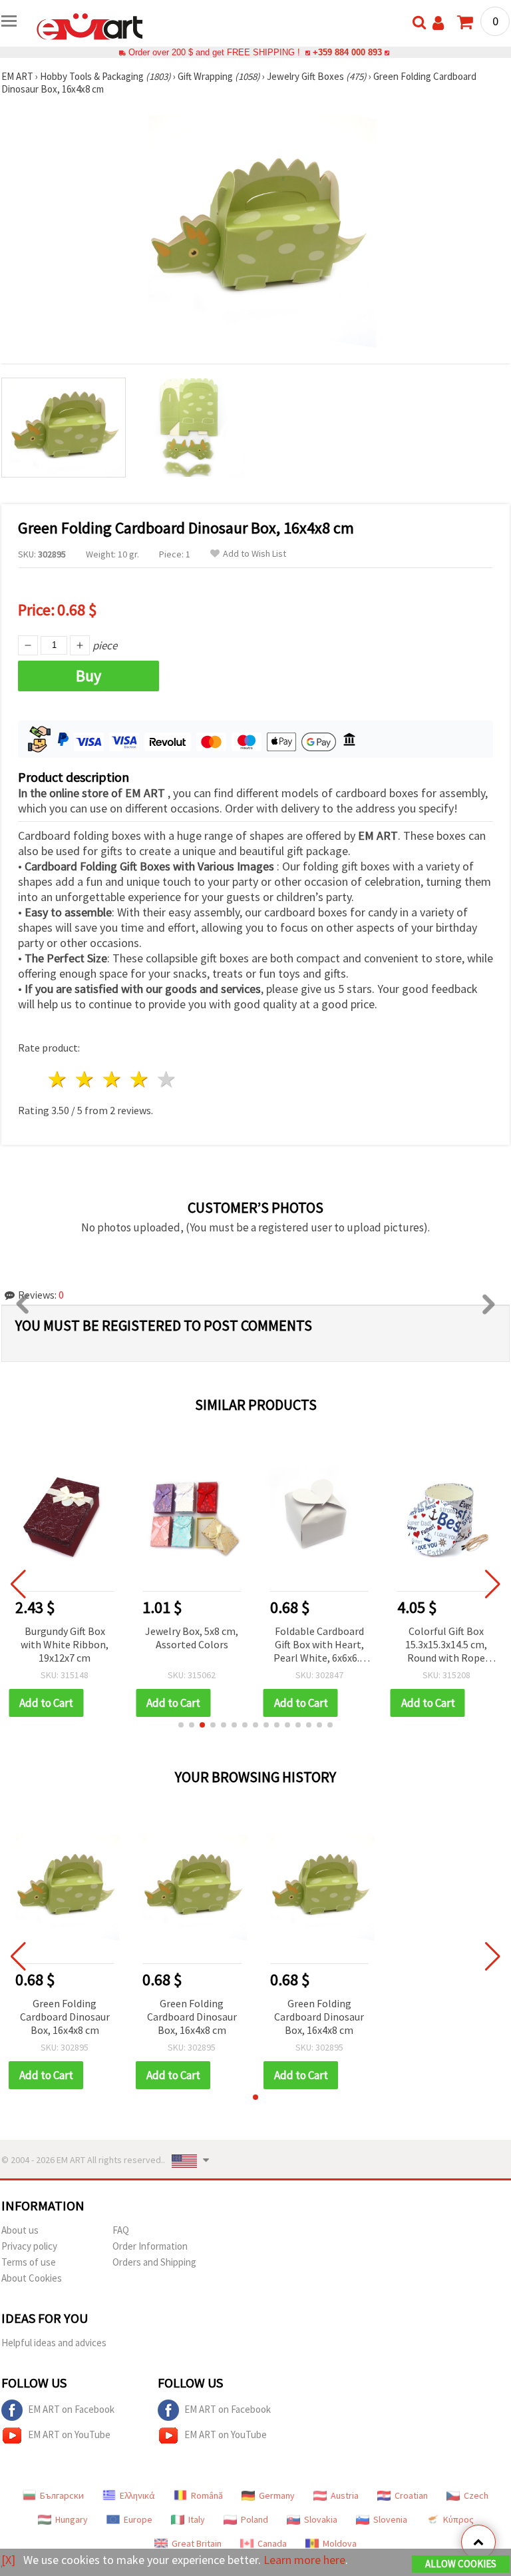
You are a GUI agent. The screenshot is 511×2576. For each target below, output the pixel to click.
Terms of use (29, 2262)
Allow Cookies (461, 2564)
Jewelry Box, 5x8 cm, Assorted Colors (192, 1638)
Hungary (72, 2519)
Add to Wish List (255, 554)
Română (207, 2495)
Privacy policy (29, 2246)
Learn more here (304, 2560)
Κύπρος (458, 2519)
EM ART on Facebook (71, 2409)
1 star (58, 1079)
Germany (277, 2495)
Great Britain (197, 2543)
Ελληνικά (137, 2495)
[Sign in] (438, 23)
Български (62, 2495)
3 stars (113, 1079)
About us (20, 2230)
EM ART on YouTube (69, 2434)
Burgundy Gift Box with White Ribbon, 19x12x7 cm (65, 1644)
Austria (345, 2495)
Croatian (411, 2495)
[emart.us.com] (90, 25)
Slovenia (390, 2519)
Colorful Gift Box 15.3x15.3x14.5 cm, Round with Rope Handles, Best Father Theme (446, 1645)
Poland (255, 2519)
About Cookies (32, 2278)
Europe (138, 2519)
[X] (8, 2560)
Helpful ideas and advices (54, 2343)
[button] (181, 1725)
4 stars (139, 1079)
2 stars (85, 1079)
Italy (197, 2519)
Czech (476, 2495)
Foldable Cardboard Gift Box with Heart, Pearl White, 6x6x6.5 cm (319, 1645)
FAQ (121, 2230)
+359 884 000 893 (347, 52)
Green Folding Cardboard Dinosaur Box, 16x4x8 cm (65, 2017)
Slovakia (321, 2519)
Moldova (340, 2543)
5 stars (167, 1079)
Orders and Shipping (154, 2262)
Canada (272, 2543)
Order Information (150, 2246)
